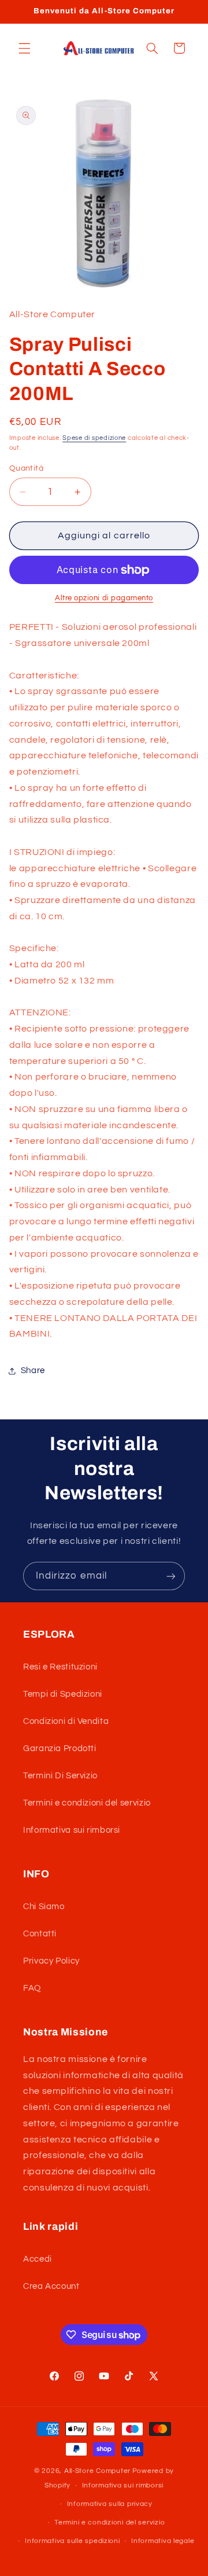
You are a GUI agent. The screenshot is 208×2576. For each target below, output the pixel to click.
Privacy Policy (51, 1961)
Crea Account (51, 2286)
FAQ (32, 1988)
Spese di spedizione (94, 438)
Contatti (40, 1934)
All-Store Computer (97, 2471)
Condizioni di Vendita (66, 1721)
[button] (24, 48)
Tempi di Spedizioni (63, 1694)
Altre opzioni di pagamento (104, 598)
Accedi (38, 2259)
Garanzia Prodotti (60, 1748)
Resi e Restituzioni (60, 1667)
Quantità (26, 468)
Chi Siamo (44, 1907)
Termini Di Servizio (60, 1776)
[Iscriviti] (171, 1576)
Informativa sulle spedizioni (73, 2541)
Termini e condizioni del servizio (87, 1803)
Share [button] (33, 1370)
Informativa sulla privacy (110, 2504)
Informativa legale (163, 2541)
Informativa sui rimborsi (72, 1830)
